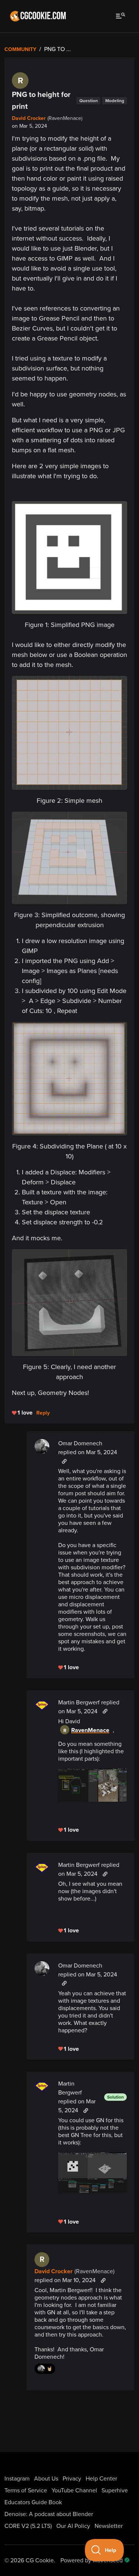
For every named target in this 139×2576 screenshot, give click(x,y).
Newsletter (109, 2526)
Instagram (17, 2479)
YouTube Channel (74, 2491)
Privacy (72, 2479)
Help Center (101, 2479)
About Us (46, 2479)
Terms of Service (26, 2491)
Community (20, 49)
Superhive (115, 2491)
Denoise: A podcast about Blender (49, 2514)
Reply (43, 1413)
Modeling (115, 101)
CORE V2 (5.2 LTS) (28, 2526)
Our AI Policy (73, 2526)
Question (89, 101)
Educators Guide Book (33, 2502)
